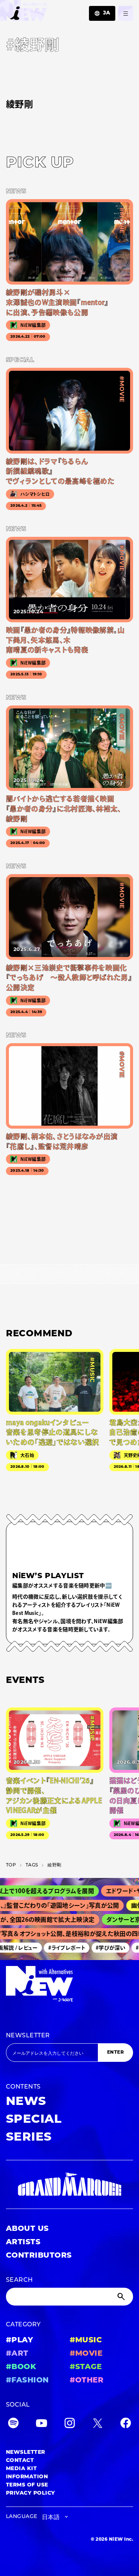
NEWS (26, 2102)
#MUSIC (86, 2340)
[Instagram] (70, 2425)
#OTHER (87, 2381)
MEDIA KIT (21, 2469)
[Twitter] (97, 2425)
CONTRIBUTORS (39, 2256)
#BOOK (21, 2367)
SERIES (29, 2138)
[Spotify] (13, 2425)
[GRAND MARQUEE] (69, 2184)
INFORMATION (27, 2477)
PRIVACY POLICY (31, 2493)
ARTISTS (23, 2242)
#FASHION (27, 2381)
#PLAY (19, 2340)
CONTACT (20, 2461)
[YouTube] (42, 2425)
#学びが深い (104, 1947)
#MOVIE (86, 2354)
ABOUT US (27, 2229)
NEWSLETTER (28, 2036)
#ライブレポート (60, 1947)
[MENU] (126, 13)
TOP (11, 1865)
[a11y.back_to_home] (24, 12)
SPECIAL (34, 2120)
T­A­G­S (32, 1865)
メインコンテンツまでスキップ (49, 10)
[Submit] (122, 2297)
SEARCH (19, 2280)
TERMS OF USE (27, 2485)
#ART (17, 2354)
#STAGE (86, 2367)
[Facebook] (126, 2425)
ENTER (115, 2053)
